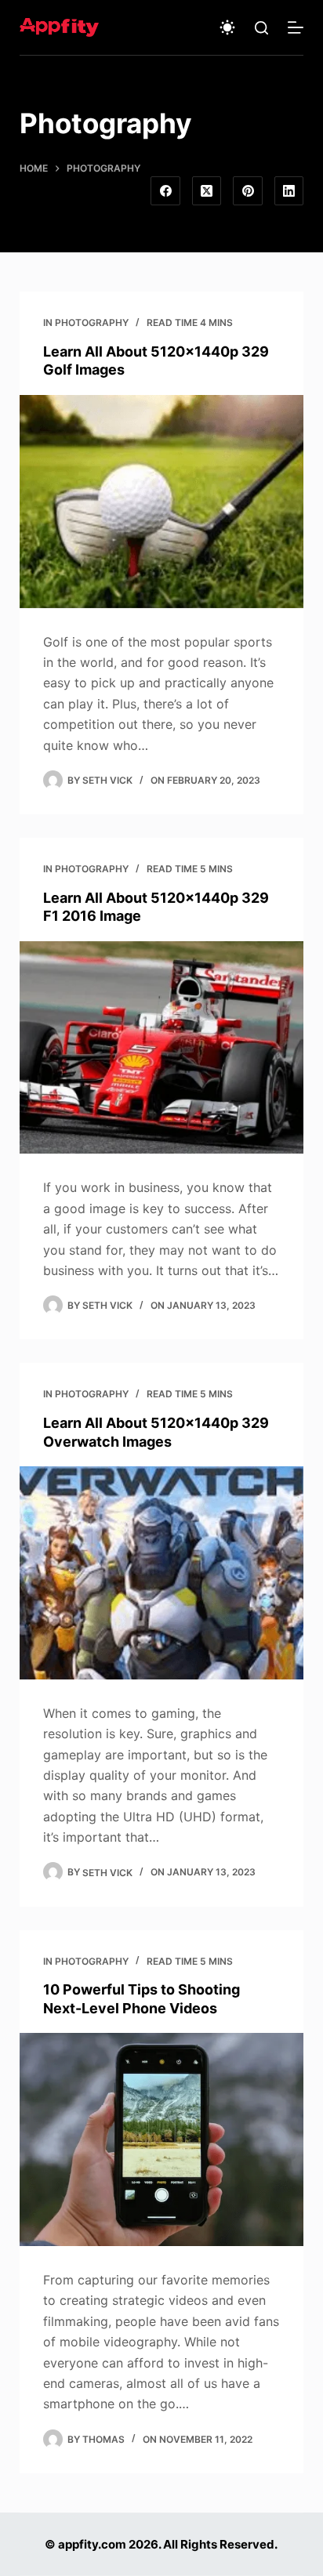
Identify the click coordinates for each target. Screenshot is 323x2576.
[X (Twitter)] (207, 191)
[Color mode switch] (227, 27)
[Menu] (296, 27)
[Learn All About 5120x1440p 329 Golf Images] (162, 502)
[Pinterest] (248, 191)
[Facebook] (165, 191)
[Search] (261, 28)
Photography (92, 322)
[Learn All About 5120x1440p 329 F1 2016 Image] (162, 1048)
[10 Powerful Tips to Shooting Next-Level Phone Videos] (162, 2139)
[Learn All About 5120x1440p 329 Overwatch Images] (162, 1573)
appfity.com (92, 2544)
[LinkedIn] (289, 191)
